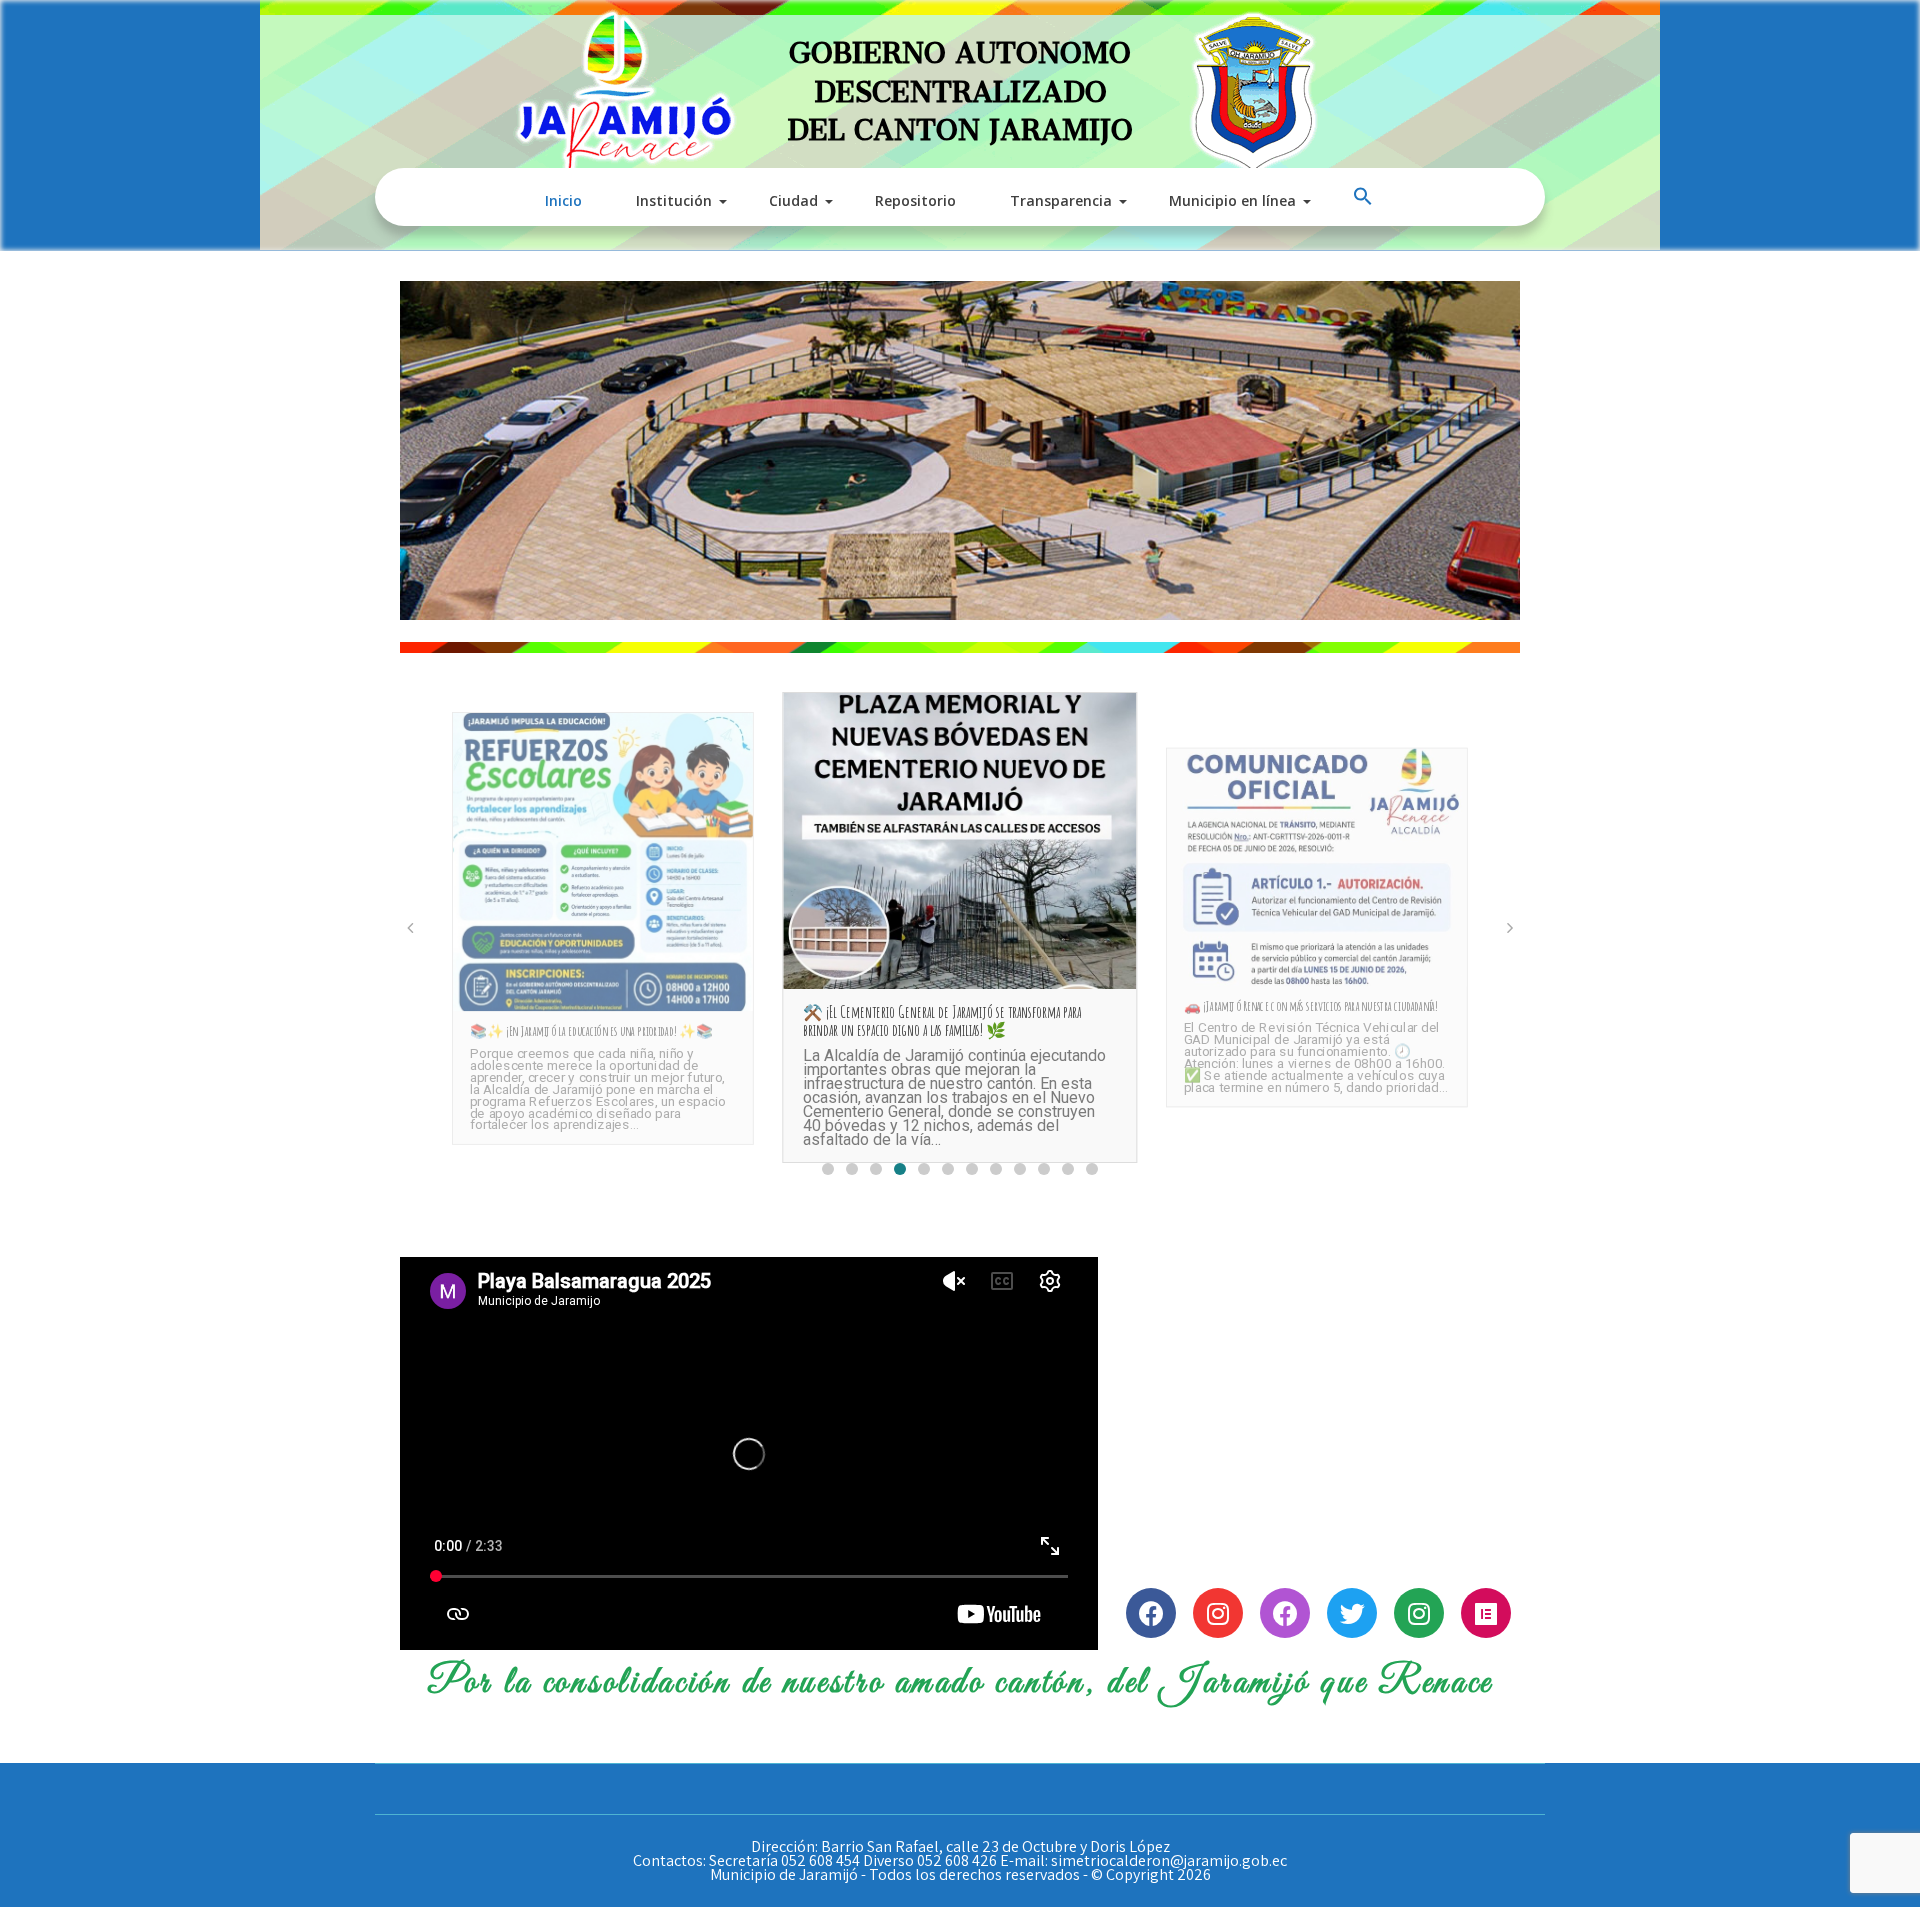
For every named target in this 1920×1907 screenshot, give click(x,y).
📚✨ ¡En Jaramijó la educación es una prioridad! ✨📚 (590, 1030)
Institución (674, 200)
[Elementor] (1486, 1613)
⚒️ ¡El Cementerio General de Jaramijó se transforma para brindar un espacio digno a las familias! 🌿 (942, 1021)
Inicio (563, 200)
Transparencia (1061, 200)
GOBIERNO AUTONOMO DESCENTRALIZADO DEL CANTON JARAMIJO (960, 83)
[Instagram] (1218, 1613)
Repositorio (915, 200)
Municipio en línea (1232, 200)
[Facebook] (1151, 1613)
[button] (1364, 197)
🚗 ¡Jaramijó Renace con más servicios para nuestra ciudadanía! (1310, 1006)
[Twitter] (1352, 1613)
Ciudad (793, 200)
